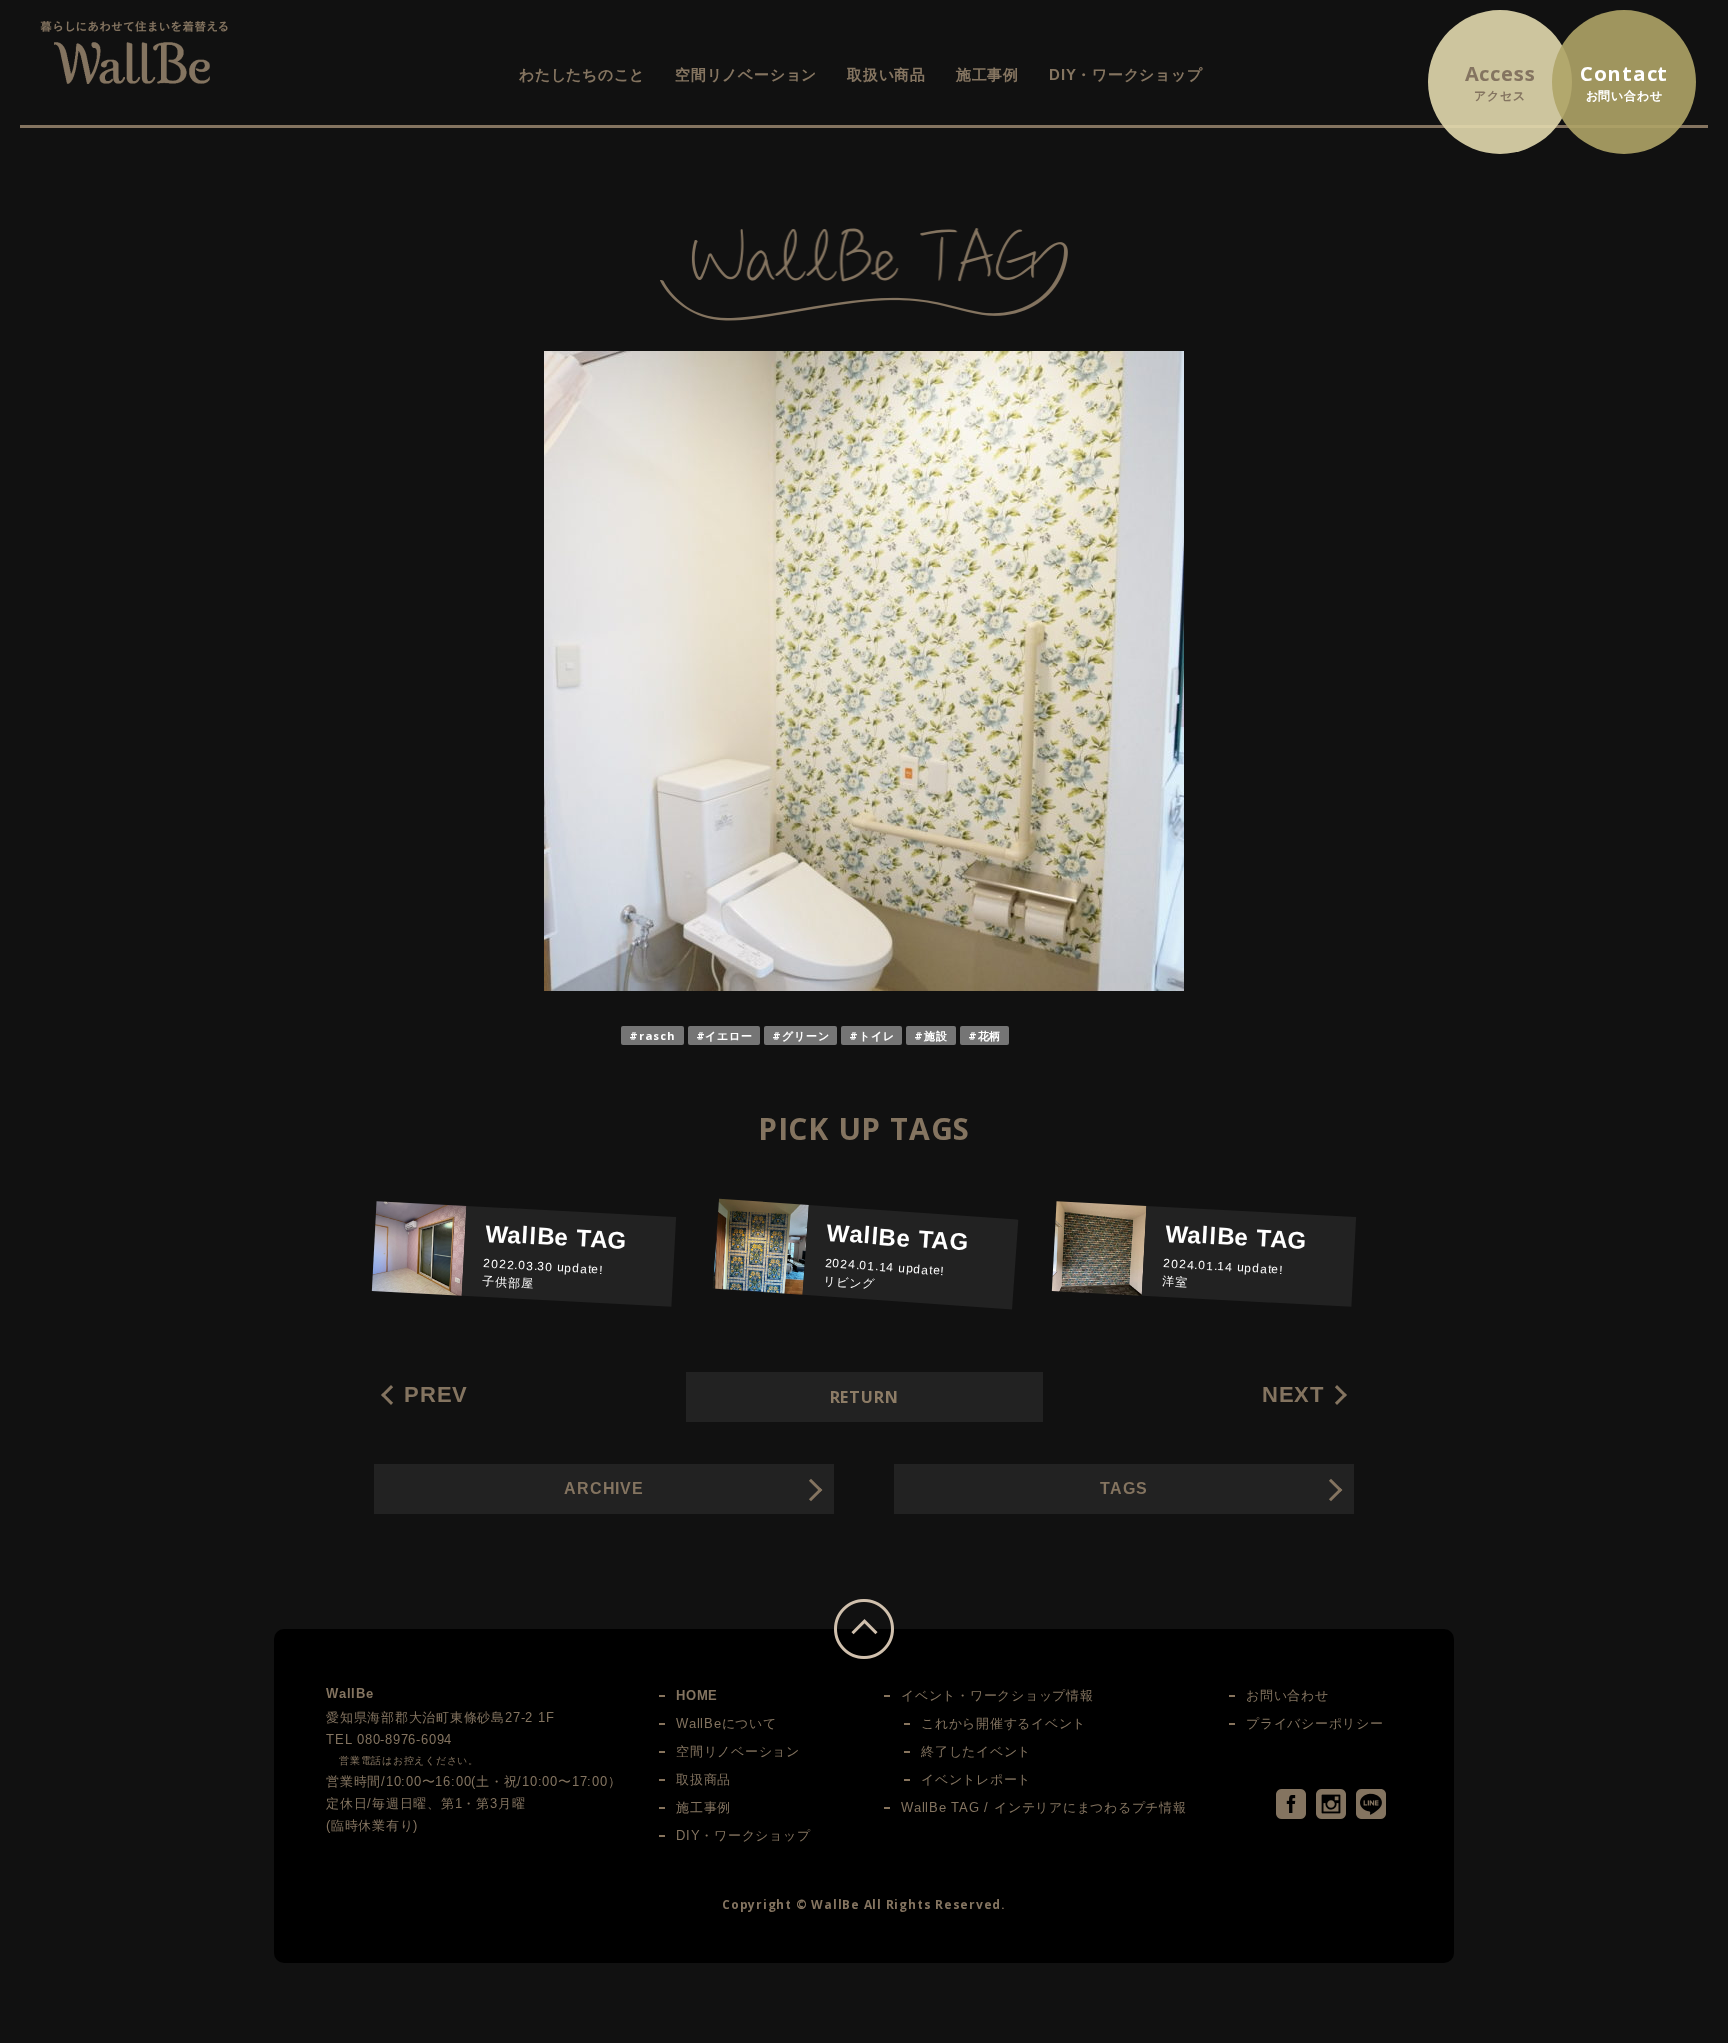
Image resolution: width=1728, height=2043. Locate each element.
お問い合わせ (1287, 1695)
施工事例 (987, 74)
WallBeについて (726, 1723)
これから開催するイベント (1003, 1723)
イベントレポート (976, 1779)
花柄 (990, 1035)
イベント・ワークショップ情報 (997, 1695)
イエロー (728, 1035)
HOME (697, 1695)
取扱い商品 (886, 74)
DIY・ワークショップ (1125, 74)
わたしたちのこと (582, 74)
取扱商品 (703, 1779)
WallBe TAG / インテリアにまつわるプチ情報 (1044, 1807)
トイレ (876, 1035)
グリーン (805, 1035)
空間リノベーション (746, 74)
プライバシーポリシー (1315, 1723)
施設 (936, 1035)
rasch (657, 1035)
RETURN (864, 1397)
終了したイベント (976, 1751)
